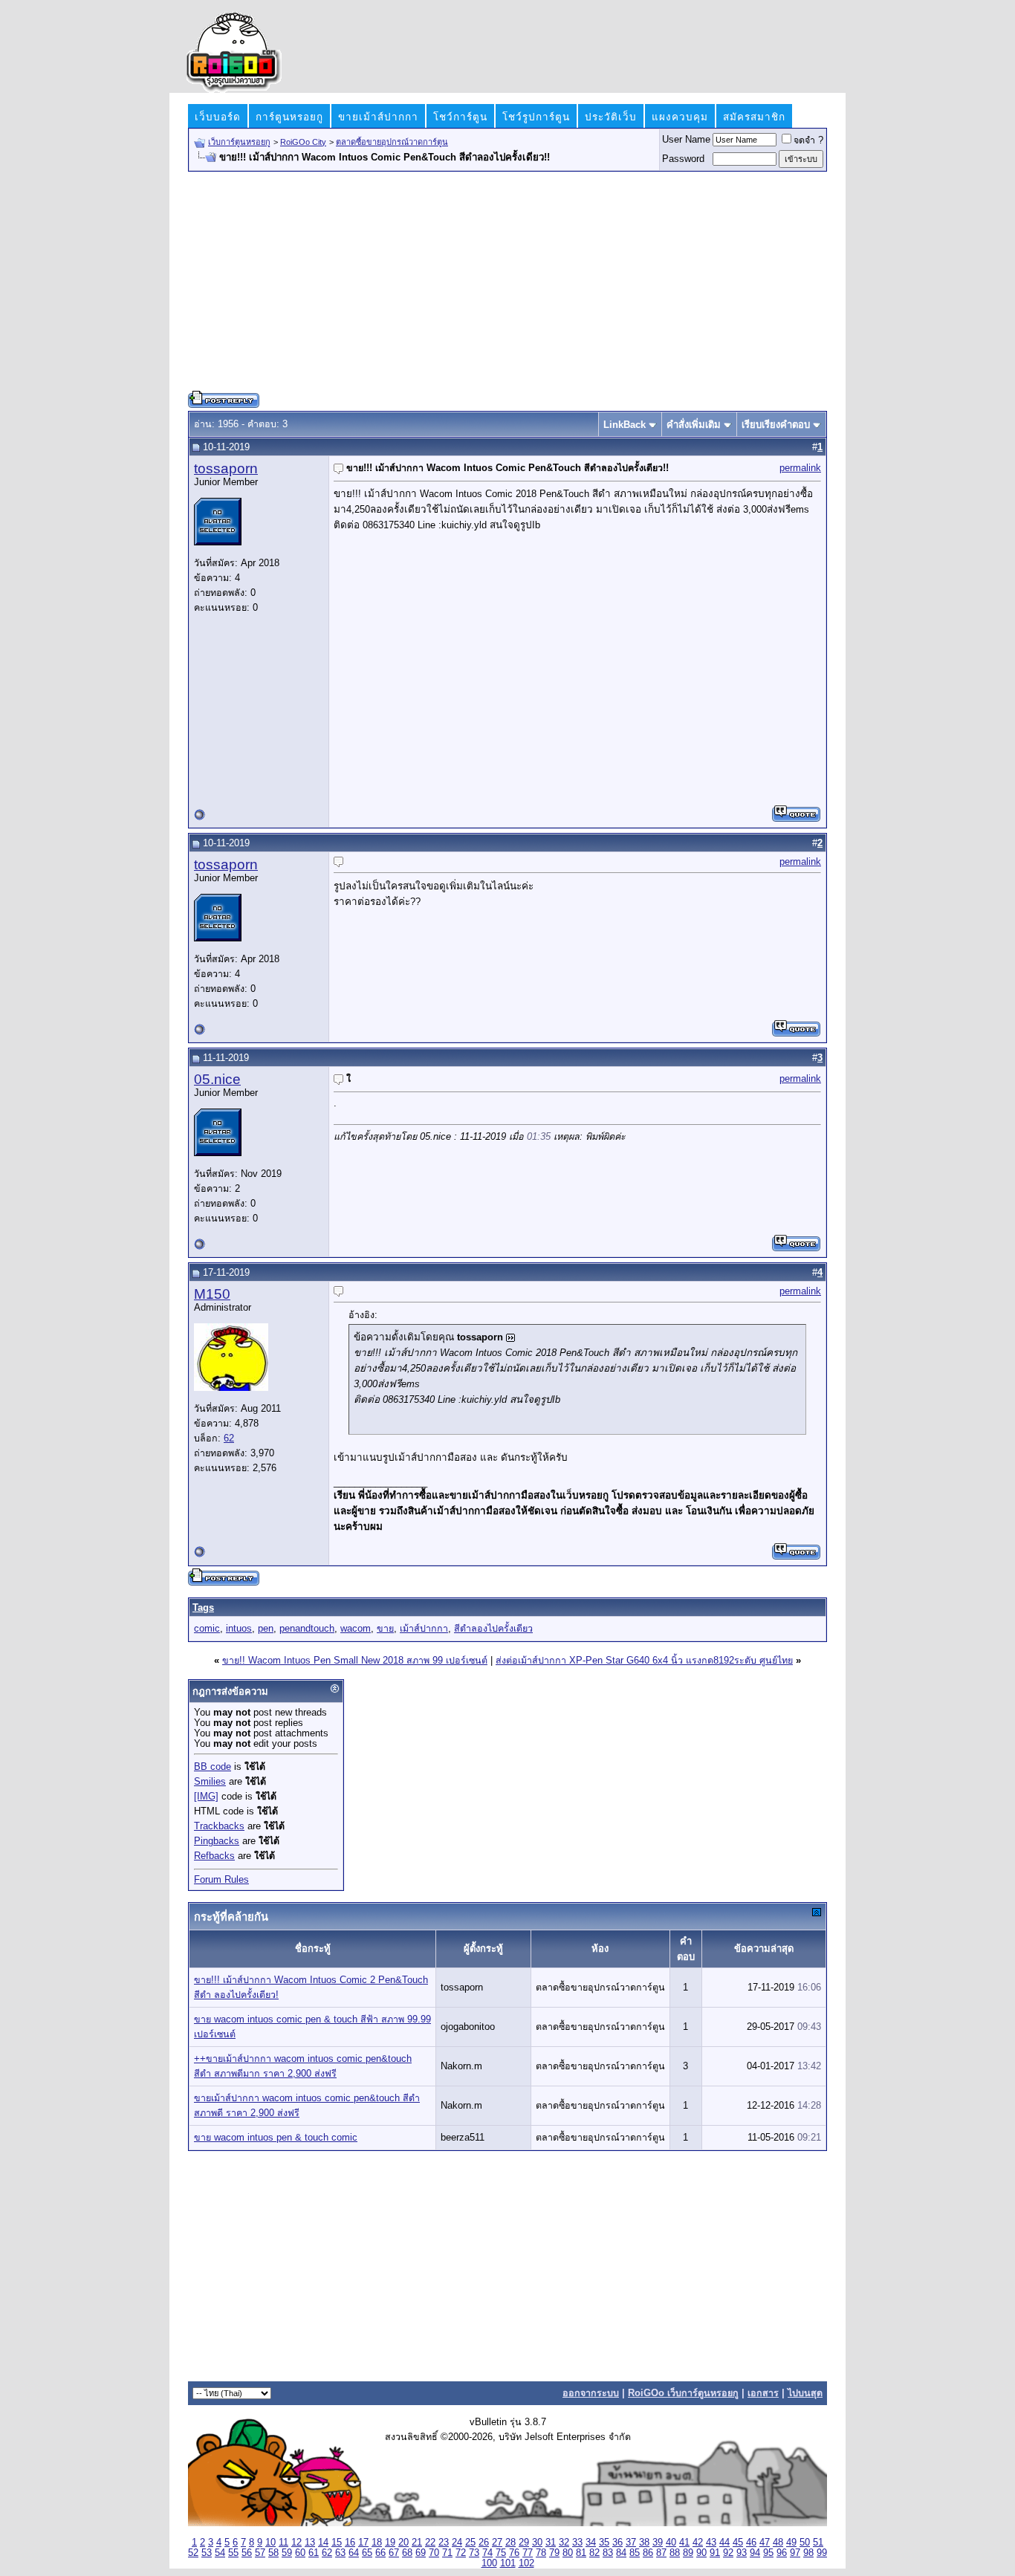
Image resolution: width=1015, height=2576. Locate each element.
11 (283, 2543)
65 (367, 2553)
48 (778, 2543)
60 (300, 2553)
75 (501, 2553)
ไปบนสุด (805, 2393)
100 (489, 2563)
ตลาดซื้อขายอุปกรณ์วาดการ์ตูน (392, 142)
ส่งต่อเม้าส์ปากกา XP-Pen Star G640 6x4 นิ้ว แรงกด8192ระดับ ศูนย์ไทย (644, 1661)
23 (444, 2543)
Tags (203, 1607)
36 (617, 2543)
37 (631, 2543)
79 (554, 2553)
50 (805, 2543)
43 (711, 2543)
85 (635, 2553)
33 (577, 2543)
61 (314, 2553)
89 (688, 2553)
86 (648, 2553)
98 (808, 2553)
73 (474, 2553)
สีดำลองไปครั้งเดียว (493, 1629)
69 (421, 2553)
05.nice (217, 1079)
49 (791, 2543)
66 (380, 2553)
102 (526, 2563)
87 (661, 2553)
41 (684, 2543)
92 (728, 2553)
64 (354, 2553)
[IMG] (206, 1797)
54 (220, 2553)
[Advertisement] (507, 287)
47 (765, 2543)
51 (818, 2543)
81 (581, 2553)
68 (407, 2553)
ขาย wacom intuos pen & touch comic (276, 2138)
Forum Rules (221, 1880)
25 (470, 2543)
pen (266, 1629)
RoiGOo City (303, 142)
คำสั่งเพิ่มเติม (694, 425)
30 (537, 2543)
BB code (213, 1767)
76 (514, 2553)
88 (675, 2553)
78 (541, 2553)
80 (568, 2553)
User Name (686, 140)
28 (510, 2543)
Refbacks (214, 1856)
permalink (800, 468)
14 (323, 2543)
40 (671, 2543)
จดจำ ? (808, 140)
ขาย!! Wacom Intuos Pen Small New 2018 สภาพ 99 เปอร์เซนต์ (355, 1661)
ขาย (385, 1629)
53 (207, 2553)
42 (698, 2543)
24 (457, 2543)
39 (658, 2543)
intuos (239, 1629)
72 (461, 2553)
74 (487, 2553)
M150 (212, 1294)
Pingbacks (217, 1841)
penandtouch (307, 1629)
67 (394, 2553)
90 (701, 2553)
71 (447, 2553)
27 (497, 2543)
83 (608, 2553)
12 (296, 2543)
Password (683, 159)
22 (430, 2543)
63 (340, 2553)
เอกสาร (763, 2393)
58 (273, 2553)
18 (377, 2543)
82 (594, 2553)
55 (233, 2553)
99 (822, 2553)
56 (247, 2553)
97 (795, 2553)
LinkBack (625, 425)
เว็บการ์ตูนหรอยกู (239, 142)
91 (715, 2553)
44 (724, 2543)
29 (524, 2543)
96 (782, 2553)
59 (287, 2553)
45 (738, 2543)
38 (644, 2543)
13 (310, 2543)
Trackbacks (219, 1826)
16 (350, 2543)
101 (508, 2563)
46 (751, 2543)
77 (528, 2553)
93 (742, 2553)
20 (403, 2543)
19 (390, 2543)
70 (434, 2553)
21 (417, 2543)
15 (337, 2543)
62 (229, 1438)
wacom (356, 1629)
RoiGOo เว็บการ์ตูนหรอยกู (683, 2393)
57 (260, 2553)
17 (363, 2543)
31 (551, 2543)
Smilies (210, 1782)
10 (270, 2543)
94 (755, 2553)
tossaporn (226, 468)
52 (193, 2553)
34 (591, 2543)
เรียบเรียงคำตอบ (776, 425)
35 (604, 2543)
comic (207, 1629)
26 (484, 2543)
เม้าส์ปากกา (424, 1629)
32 (564, 2543)
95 (768, 2553)
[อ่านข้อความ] (510, 1338)
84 (621, 2553)
